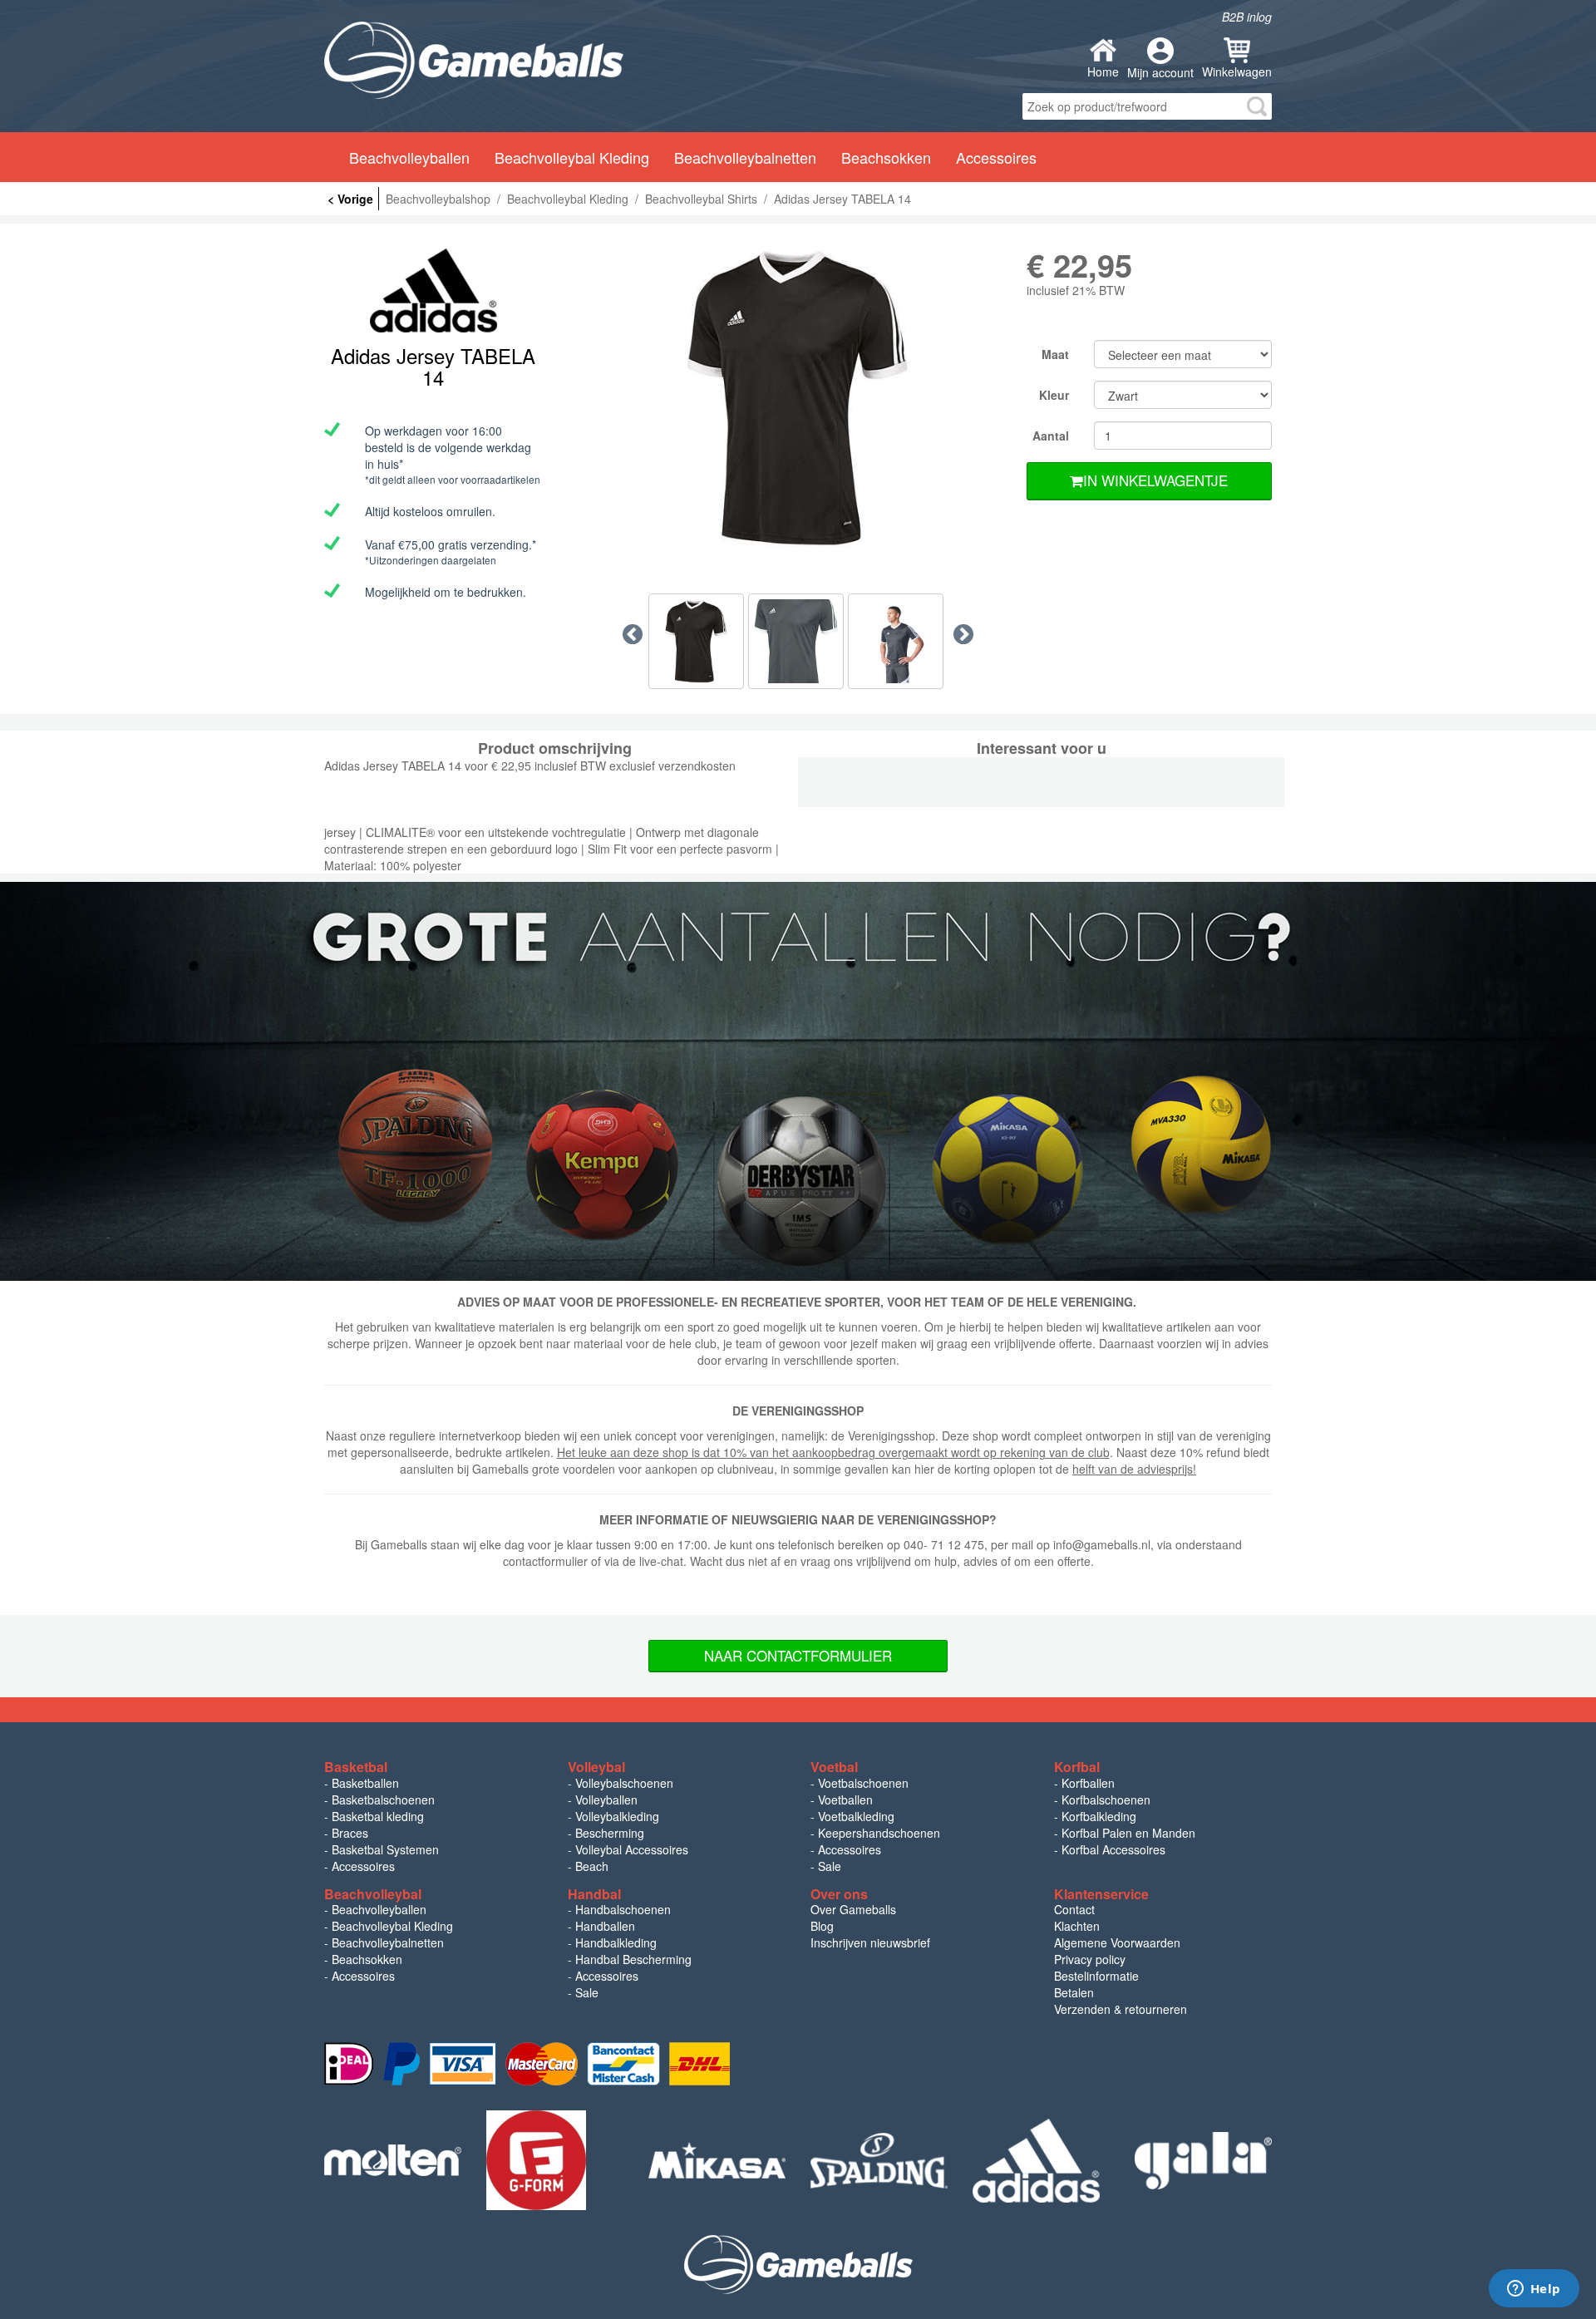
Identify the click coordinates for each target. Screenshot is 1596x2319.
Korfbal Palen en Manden (1128, 1833)
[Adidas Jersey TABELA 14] (798, 398)
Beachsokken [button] (886, 157)
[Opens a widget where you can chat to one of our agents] (1534, 2290)
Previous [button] (633, 635)
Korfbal (1077, 1767)
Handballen (605, 1926)
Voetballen (845, 1800)
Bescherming (610, 1833)
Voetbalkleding (856, 1816)
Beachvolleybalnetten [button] (745, 157)
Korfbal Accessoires (1113, 1849)
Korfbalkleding (1099, 1816)
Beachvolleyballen (379, 1909)
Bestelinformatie (1096, 1976)
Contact (1074, 1909)
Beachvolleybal (373, 1894)
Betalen (1074, 1992)
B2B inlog (1247, 17)
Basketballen (365, 1783)
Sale (830, 1866)
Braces (350, 1833)
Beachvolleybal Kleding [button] (572, 157)
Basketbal (356, 1767)
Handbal (594, 1894)
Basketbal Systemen (385, 1849)
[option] (798, 398)
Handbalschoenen (623, 1909)
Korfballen (1088, 1783)
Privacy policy (1090, 1959)
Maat (1055, 354)
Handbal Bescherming (633, 1959)
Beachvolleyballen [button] (409, 157)
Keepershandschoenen (879, 1833)
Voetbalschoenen (863, 1783)
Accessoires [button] (996, 157)
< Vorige (350, 199)
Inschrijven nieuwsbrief (870, 1942)
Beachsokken (367, 1959)
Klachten (1077, 1926)
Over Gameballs (853, 1909)
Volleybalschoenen (624, 1783)
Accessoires (363, 1866)
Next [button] (963, 635)
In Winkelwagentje (1155, 480)
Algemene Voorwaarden (1117, 1942)
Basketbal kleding (378, 1816)
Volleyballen (606, 1800)
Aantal (1051, 436)
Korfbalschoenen (1106, 1800)
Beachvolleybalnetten (388, 1942)
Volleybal (596, 1767)
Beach (592, 1866)
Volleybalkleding (617, 1816)
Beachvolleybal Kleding (392, 1926)
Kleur (1054, 395)
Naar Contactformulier (798, 1655)
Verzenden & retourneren (1121, 2009)
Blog (822, 1926)
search (1257, 106)
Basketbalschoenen (383, 1800)
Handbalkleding (616, 1942)
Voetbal (834, 1767)
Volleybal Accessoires (632, 1849)
